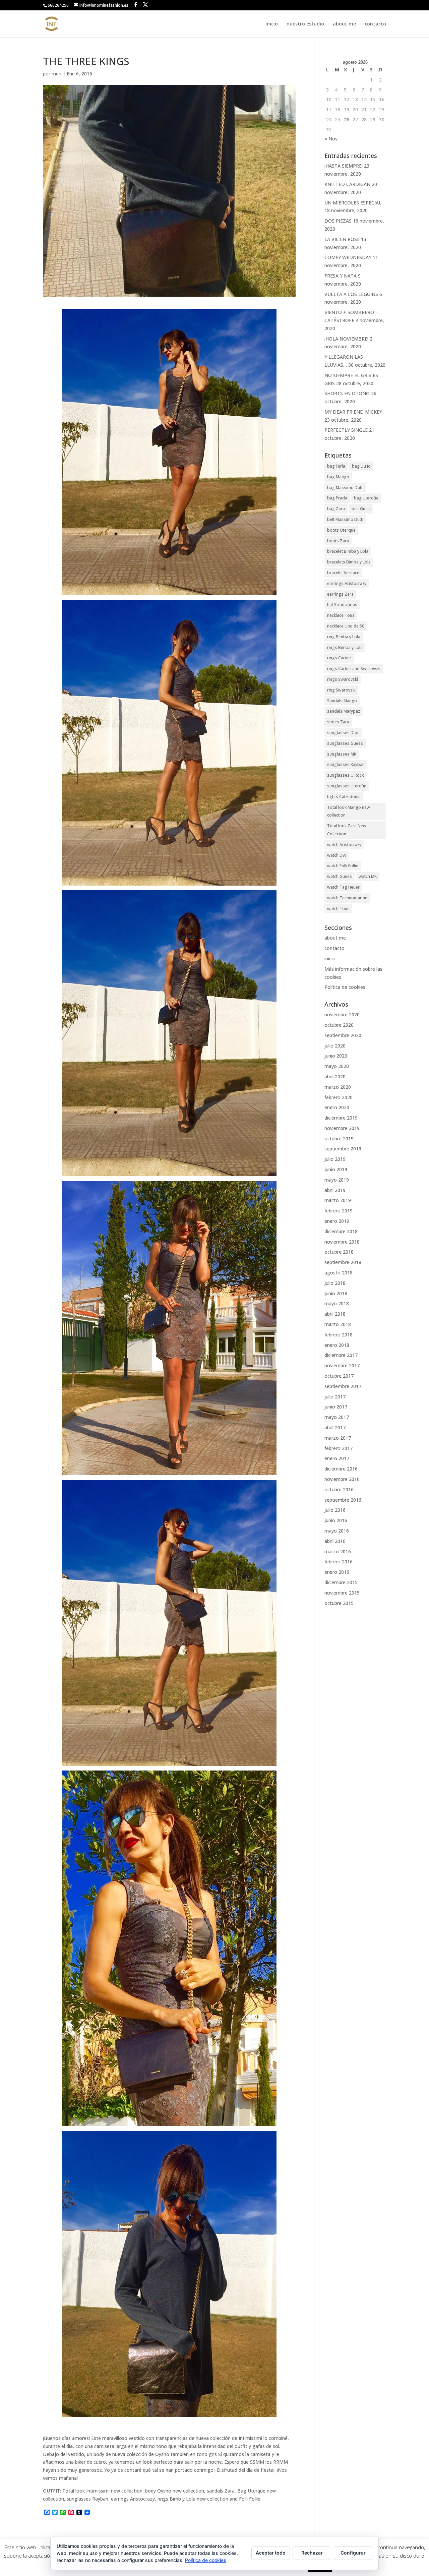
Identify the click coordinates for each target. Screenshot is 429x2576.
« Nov (331, 139)
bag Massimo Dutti (345, 488)
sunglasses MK (342, 754)
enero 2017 (337, 1458)
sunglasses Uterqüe (347, 786)
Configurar (353, 2553)
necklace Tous (341, 615)
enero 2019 (337, 1221)
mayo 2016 (337, 1531)
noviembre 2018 (342, 1242)
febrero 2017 (339, 1448)
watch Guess (340, 876)
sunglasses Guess (345, 743)
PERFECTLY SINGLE (346, 430)
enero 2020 (337, 1107)
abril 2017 (335, 1427)
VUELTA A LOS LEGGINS (351, 294)
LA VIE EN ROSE (342, 239)
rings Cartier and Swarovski (354, 669)
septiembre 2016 (343, 1500)
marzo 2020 (338, 1087)
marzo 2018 (338, 1324)
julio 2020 (335, 1046)
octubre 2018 (339, 1252)
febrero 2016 (339, 1562)
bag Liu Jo (361, 466)
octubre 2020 (339, 1025)
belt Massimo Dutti (345, 519)
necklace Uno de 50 (346, 626)
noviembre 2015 (342, 1593)
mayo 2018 (337, 1303)
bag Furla (336, 466)
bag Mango (338, 477)
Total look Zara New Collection (347, 830)
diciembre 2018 (341, 1231)
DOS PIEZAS (338, 221)
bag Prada (337, 498)
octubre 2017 (339, 1376)
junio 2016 (336, 1520)
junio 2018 (336, 1293)
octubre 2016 (339, 1489)
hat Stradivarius (342, 605)
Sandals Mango (342, 701)
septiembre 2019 (343, 1149)
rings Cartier (339, 658)
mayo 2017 (337, 1417)
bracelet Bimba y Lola (348, 551)
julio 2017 (335, 1397)
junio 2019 (336, 1169)
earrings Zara (340, 594)
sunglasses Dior (343, 733)
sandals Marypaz (344, 711)
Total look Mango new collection (349, 811)
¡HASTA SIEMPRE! (344, 166)
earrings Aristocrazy (347, 583)
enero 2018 (337, 1345)
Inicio (272, 24)
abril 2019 (335, 1190)
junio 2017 (336, 1407)
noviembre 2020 (342, 1014)
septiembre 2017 (343, 1386)
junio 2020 (336, 1056)
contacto (375, 24)
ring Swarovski (341, 690)
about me (344, 24)
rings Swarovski (343, 679)
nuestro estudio (305, 24)
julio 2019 (335, 1159)
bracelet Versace (343, 573)
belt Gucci (361, 509)
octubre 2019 (339, 1139)
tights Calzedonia (344, 797)
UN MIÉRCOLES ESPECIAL (353, 203)
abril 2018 (335, 1314)
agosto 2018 (339, 1273)
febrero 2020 (339, 1097)
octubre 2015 (339, 1603)
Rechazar (312, 2553)
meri (56, 74)
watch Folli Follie (343, 866)
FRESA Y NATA (341, 276)
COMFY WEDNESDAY (348, 257)
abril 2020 (335, 1076)
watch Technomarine (347, 898)
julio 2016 (335, 1510)
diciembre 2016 (341, 1469)
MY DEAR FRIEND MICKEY (353, 412)
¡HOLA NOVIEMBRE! (346, 339)
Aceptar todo (271, 2553)
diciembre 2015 (341, 1582)
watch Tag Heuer (343, 887)
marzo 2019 (338, 1200)
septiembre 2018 (343, 1262)
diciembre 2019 (341, 1118)
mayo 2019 (337, 1180)
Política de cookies (345, 987)
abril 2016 (335, 1541)
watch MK (368, 876)
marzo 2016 (338, 1551)
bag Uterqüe (366, 498)
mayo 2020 (337, 1066)
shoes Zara (338, 722)
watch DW (337, 855)
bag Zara (336, 509)
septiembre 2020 (343, 1035)
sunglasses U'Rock (345, 775)
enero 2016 (337, 1572)
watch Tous (338, 909)
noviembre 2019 (342, 1128)
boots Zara (338, 541)
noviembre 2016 (342, 1479)
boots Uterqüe (341, 530)
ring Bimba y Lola (344, 637)
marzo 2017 (338, 1438)
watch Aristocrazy (344, 845)
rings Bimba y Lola (345, 647)
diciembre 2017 (341, 1355)
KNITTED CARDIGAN (347, 184)
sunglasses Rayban (346, 764)
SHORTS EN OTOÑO (347, 393)
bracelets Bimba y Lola (349, 562)
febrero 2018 (339, 1335)
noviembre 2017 (342, 1365)
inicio (330, 958)
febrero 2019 (339, 1211)
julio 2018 (335, 1283)
